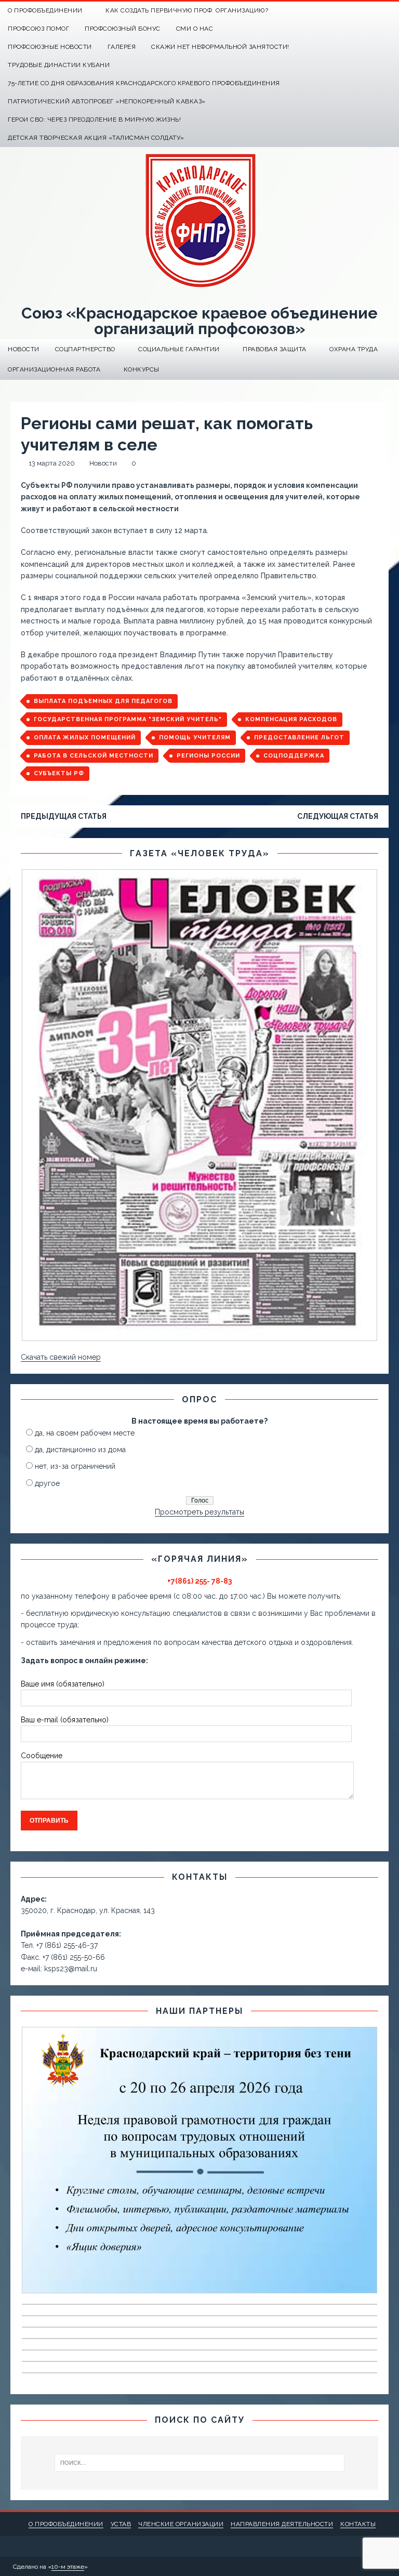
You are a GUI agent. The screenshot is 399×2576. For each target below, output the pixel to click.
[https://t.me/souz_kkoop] (370, 11)
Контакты (358, 2524)
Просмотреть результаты (199, 1512)
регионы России (208, 756)
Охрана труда (354, 349)
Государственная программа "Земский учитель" (128, 719)
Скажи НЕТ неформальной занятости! (220, 47)
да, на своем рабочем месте (85, 1433)
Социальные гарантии (179, 349)
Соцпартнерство (85, 349)
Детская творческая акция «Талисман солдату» (96, 138)
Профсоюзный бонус (123, 29)
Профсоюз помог (38, 29)
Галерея (122, 47)
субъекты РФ (59, 773)
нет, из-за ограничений (75, 1466)
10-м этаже (68, 2567)
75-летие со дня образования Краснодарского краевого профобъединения (144, 83)
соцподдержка (294, 756)
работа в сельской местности (94, 756)
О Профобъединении (45, 10)
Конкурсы (142, 369)
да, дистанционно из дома (80, 1450)
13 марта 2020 (52, 463)
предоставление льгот (299, 738)
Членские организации (181, 2524)
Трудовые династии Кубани (59, 65)
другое (47, 1483)
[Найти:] (199, 2463)
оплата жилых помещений (85, 738)
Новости (24, 349)
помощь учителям (195, 738)
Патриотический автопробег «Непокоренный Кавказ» (107, 101)
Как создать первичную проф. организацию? (187, 10)
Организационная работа (54, 369)
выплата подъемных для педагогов (103, 701)
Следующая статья (338, 816)
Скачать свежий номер (61, 1357)
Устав (121, 2524)
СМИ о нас (195, 29)
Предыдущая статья (64, 816)
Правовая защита (275, 349)
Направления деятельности (282, 2524)
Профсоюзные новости (50, 47)
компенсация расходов (291, 719)
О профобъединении (66, 2524)
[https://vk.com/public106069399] (390, 11)
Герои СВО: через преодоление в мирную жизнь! (94, 119)
